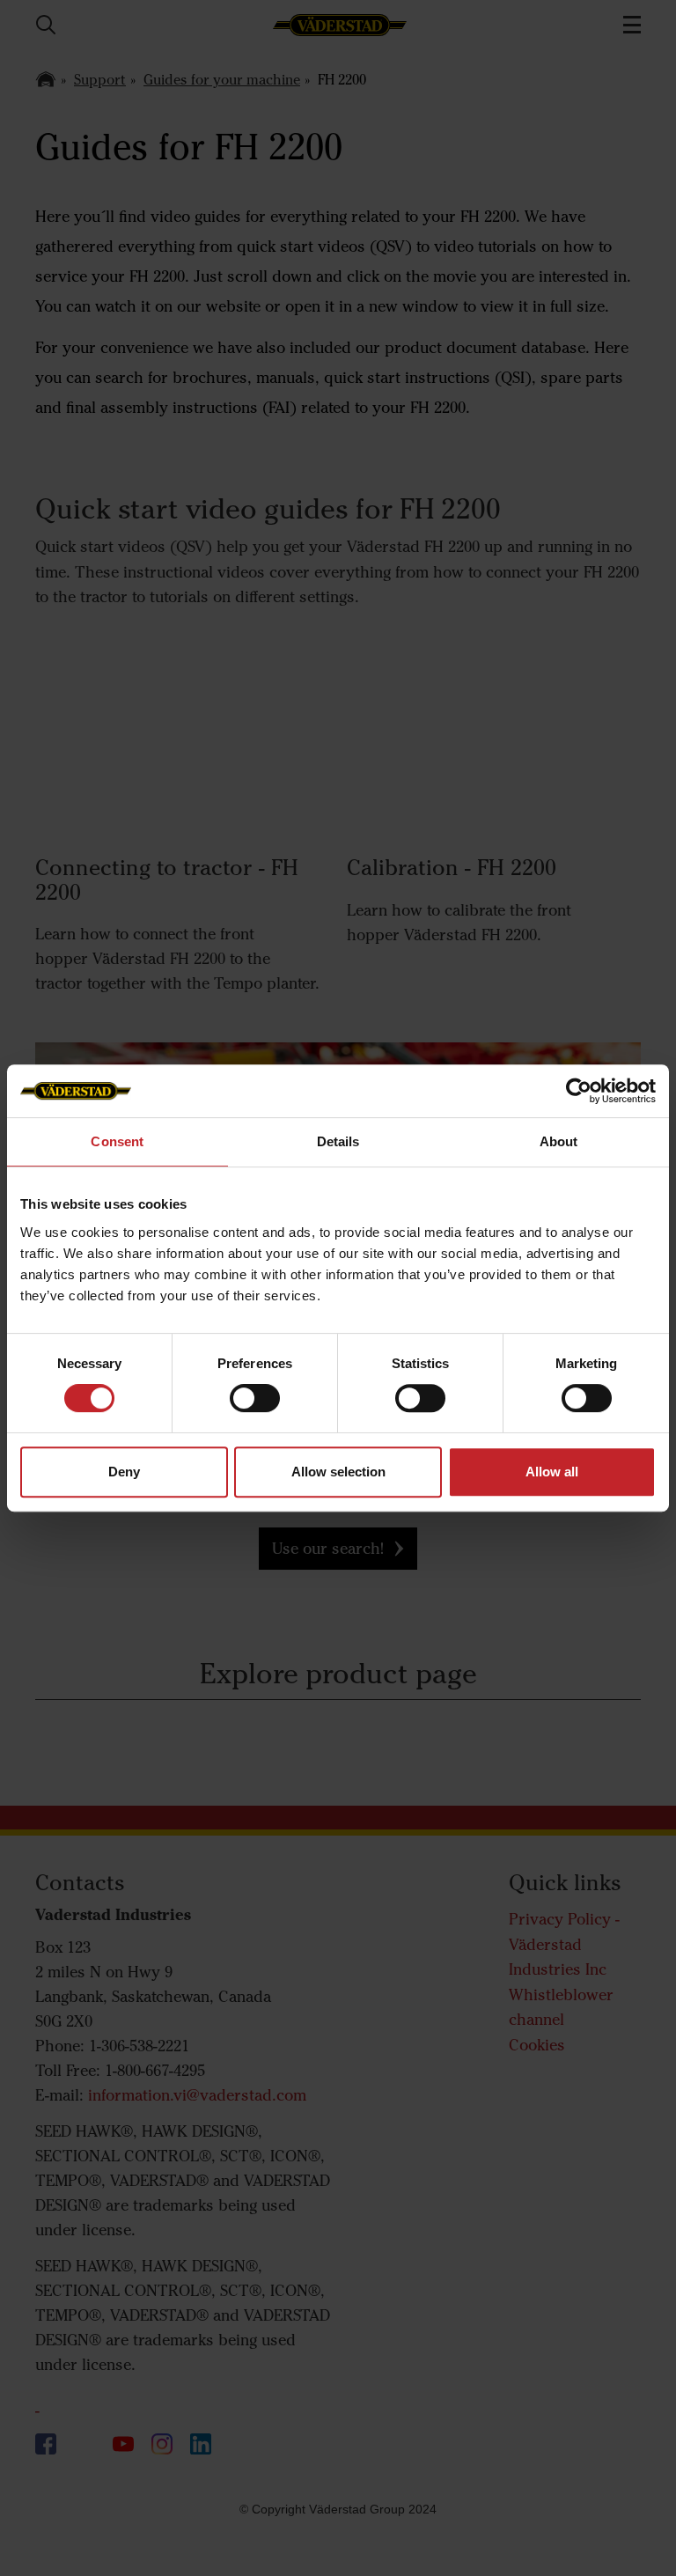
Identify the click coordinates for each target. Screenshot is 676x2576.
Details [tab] (338, 1141)
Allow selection (338, 1472)
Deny (124, 1472)
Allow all (552, 1472)
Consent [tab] (117, 1141)
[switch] (255, 1412)
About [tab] (559, 1141)
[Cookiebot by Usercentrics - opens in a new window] (579, 1091)
